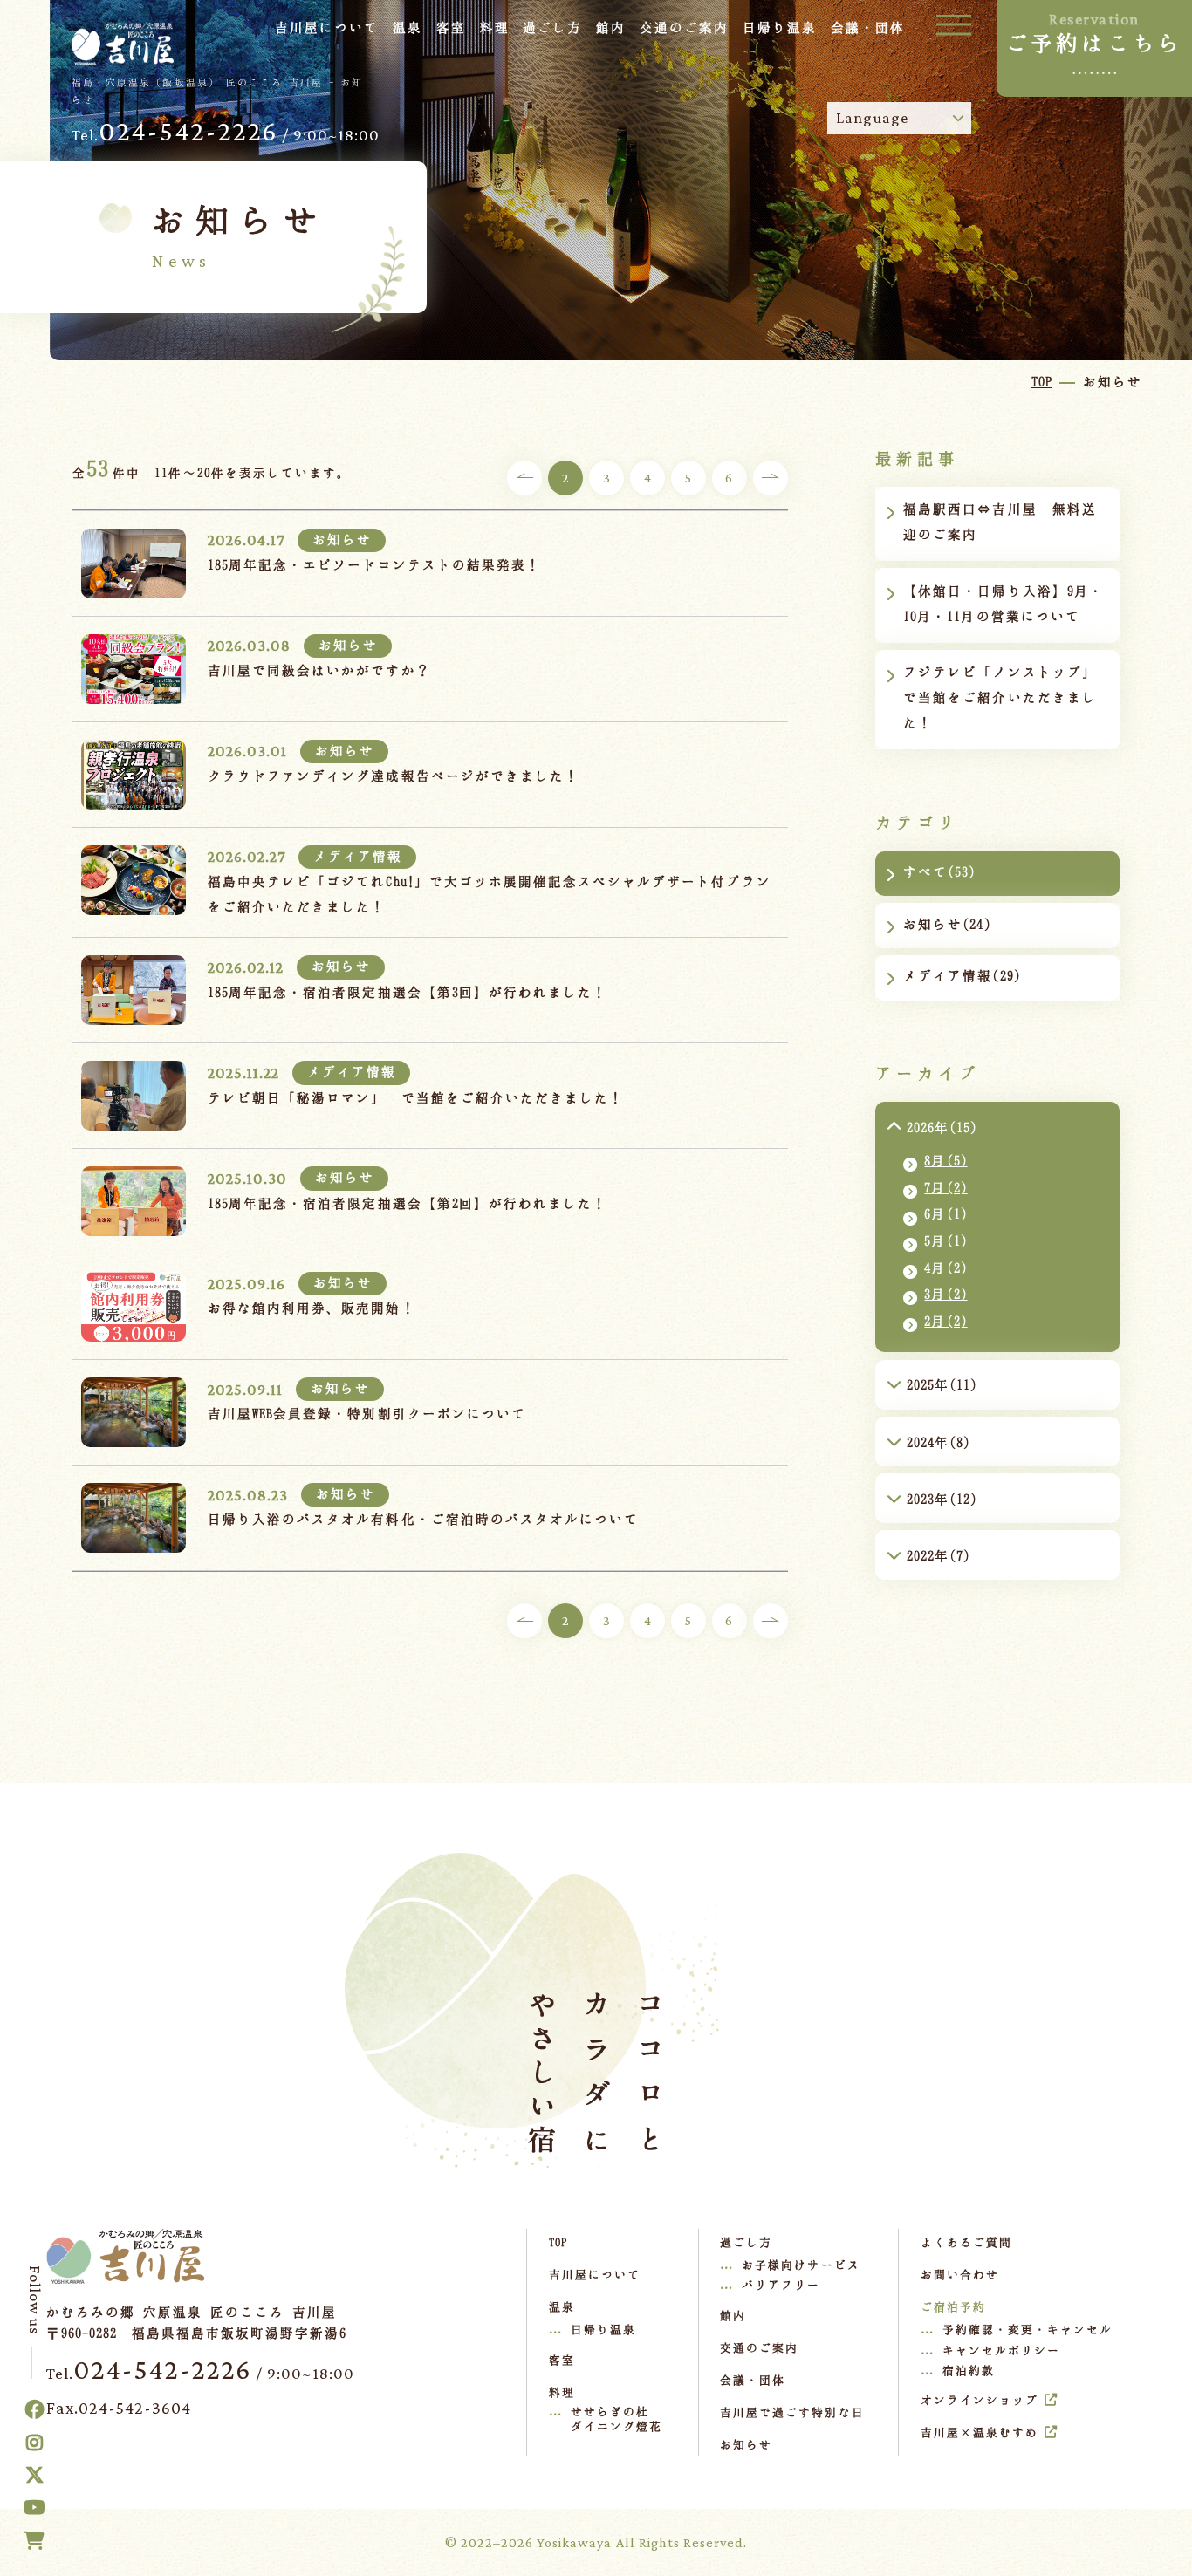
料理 (495, 27)
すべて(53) (939, 871)
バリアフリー (781, 2285)
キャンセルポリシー (1001, 2350)
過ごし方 (552, 27)
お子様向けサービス (801, 2265)
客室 (451, 27)
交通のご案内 (684, 27)
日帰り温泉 (603, 2329)
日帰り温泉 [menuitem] (780, 27)
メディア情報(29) (962, 975)
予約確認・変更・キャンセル (1028, 2329)
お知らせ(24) (947, 924)
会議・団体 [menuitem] (868, 27)
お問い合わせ (960, 2274)
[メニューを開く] (954, 24)
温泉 (408, 27)
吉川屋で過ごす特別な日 (792, 2412)
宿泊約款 (969, 2370)
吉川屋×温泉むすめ (980, 2432)
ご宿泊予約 (953, 2306)
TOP (558, 2242)
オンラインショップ (980, 2400)
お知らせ (746, 2444)
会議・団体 (753, 2380)
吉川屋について (327, 27)
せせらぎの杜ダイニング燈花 (617, 2419)
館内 (611, 27)
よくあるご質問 (966, 2242)
